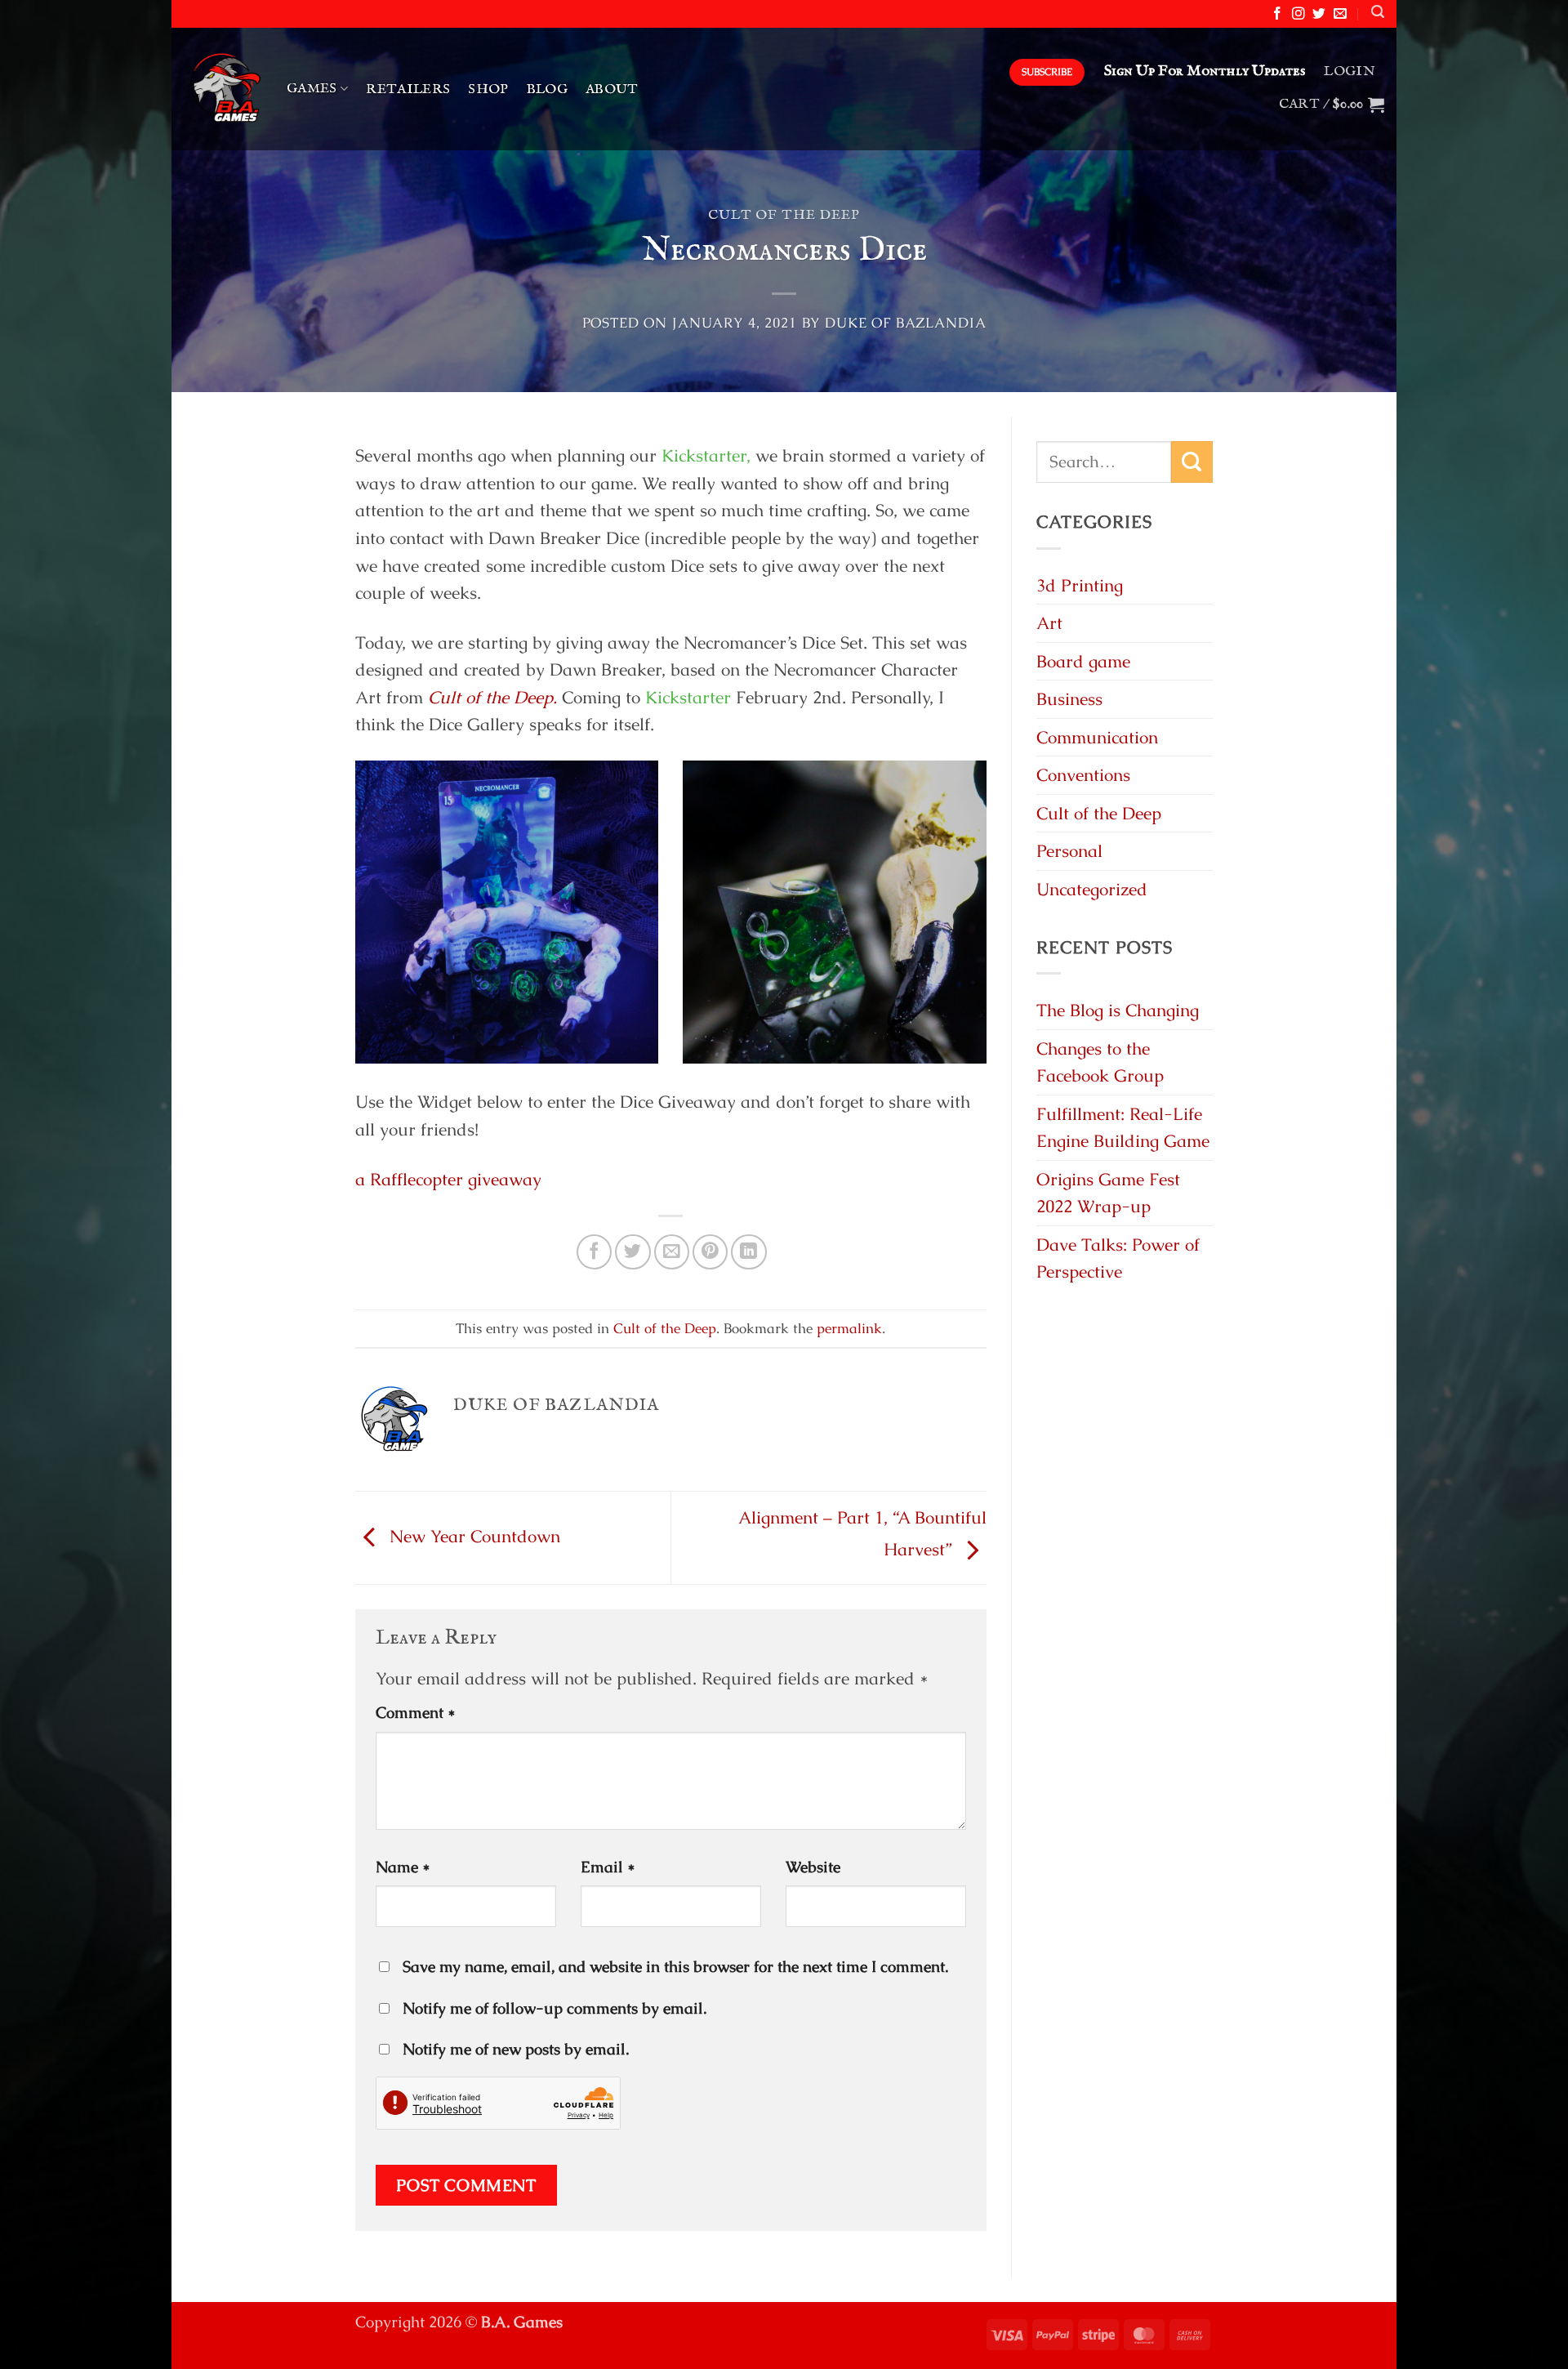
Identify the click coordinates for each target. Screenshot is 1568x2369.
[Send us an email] (1340, 14)
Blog (547, 89)
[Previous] (352, 923)
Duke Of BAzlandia (905, 323)
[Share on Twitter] (633, 1252)
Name (403, 1867)
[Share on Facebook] (594, 1252)
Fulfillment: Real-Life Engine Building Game (1123, 1128)
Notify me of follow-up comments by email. (555, 2008)
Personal (1069, 851)
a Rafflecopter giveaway (448, 1179)
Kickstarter (688, 697)
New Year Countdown (472, 1536)
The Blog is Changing (1118, 1010)
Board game (1083, 661)
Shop (488, 89)
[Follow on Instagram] (1298, 14)
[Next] (990, 923)
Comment (416, 1713)
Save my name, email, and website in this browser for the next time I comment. (675, 1967)
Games (312, 89)
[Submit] (1192, 462)
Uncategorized (1092, 889)
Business (1069, 699)
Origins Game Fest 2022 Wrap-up (1108, 1193)
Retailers (408, 89)
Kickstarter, (706, 455)
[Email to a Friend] (672, 1252)
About (612, 89)
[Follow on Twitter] (1319, 14)
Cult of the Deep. (492, 697)
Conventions (1083, 775)
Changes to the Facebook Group (1100, 1062)
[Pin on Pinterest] (710, 1252)
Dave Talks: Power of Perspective (1118, 1258)
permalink (849, 1328)
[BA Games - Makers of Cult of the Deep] (223, 89)
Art (1049, 623)
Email (608, 1867)
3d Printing (1080, 585)
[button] (1378, 12)
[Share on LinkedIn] (748, 1252)
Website (813, 1867)
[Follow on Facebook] (1277, 14)
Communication (1097, 737)
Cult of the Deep (784, 215)
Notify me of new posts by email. (516, 2049)
